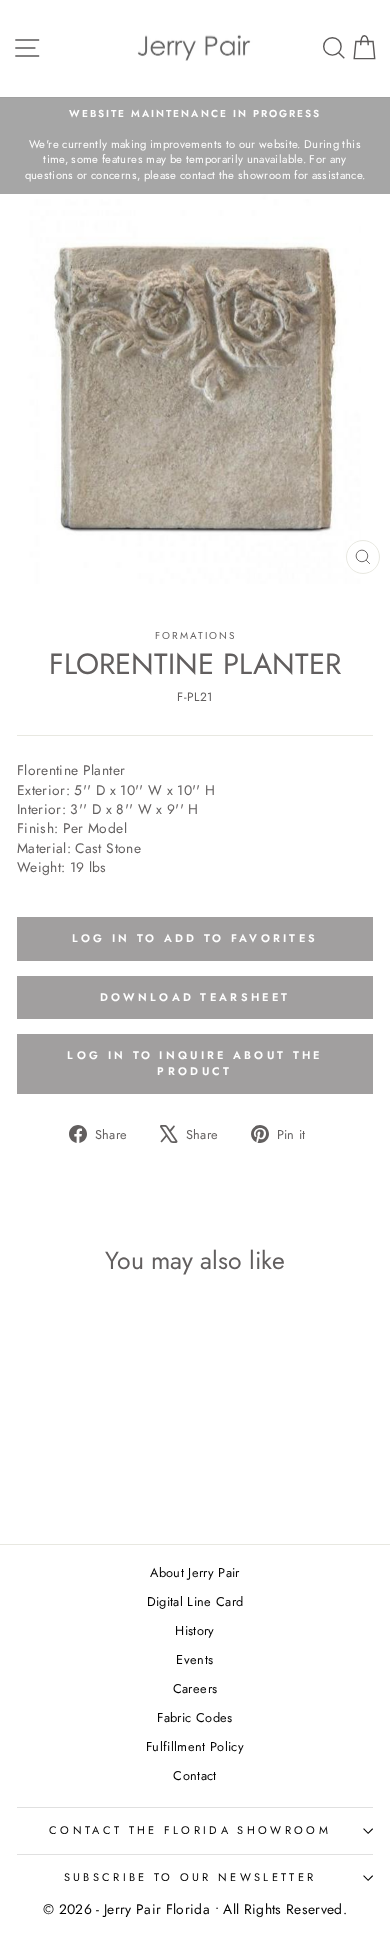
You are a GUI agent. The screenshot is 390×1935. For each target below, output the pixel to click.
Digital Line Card (195, 1601)
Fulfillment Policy (195, 1746)
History (194, 1630)
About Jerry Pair (195, 1572)
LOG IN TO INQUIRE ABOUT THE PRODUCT (194, 1063)
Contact (194, 1775)
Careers (195, 1688)
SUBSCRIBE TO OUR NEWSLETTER (190, 1877)
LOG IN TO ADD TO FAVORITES (195, 938)
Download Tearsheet (195, 997)
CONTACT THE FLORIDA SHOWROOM (190, 1830)
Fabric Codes (194, 1717)
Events (194, 1659)
